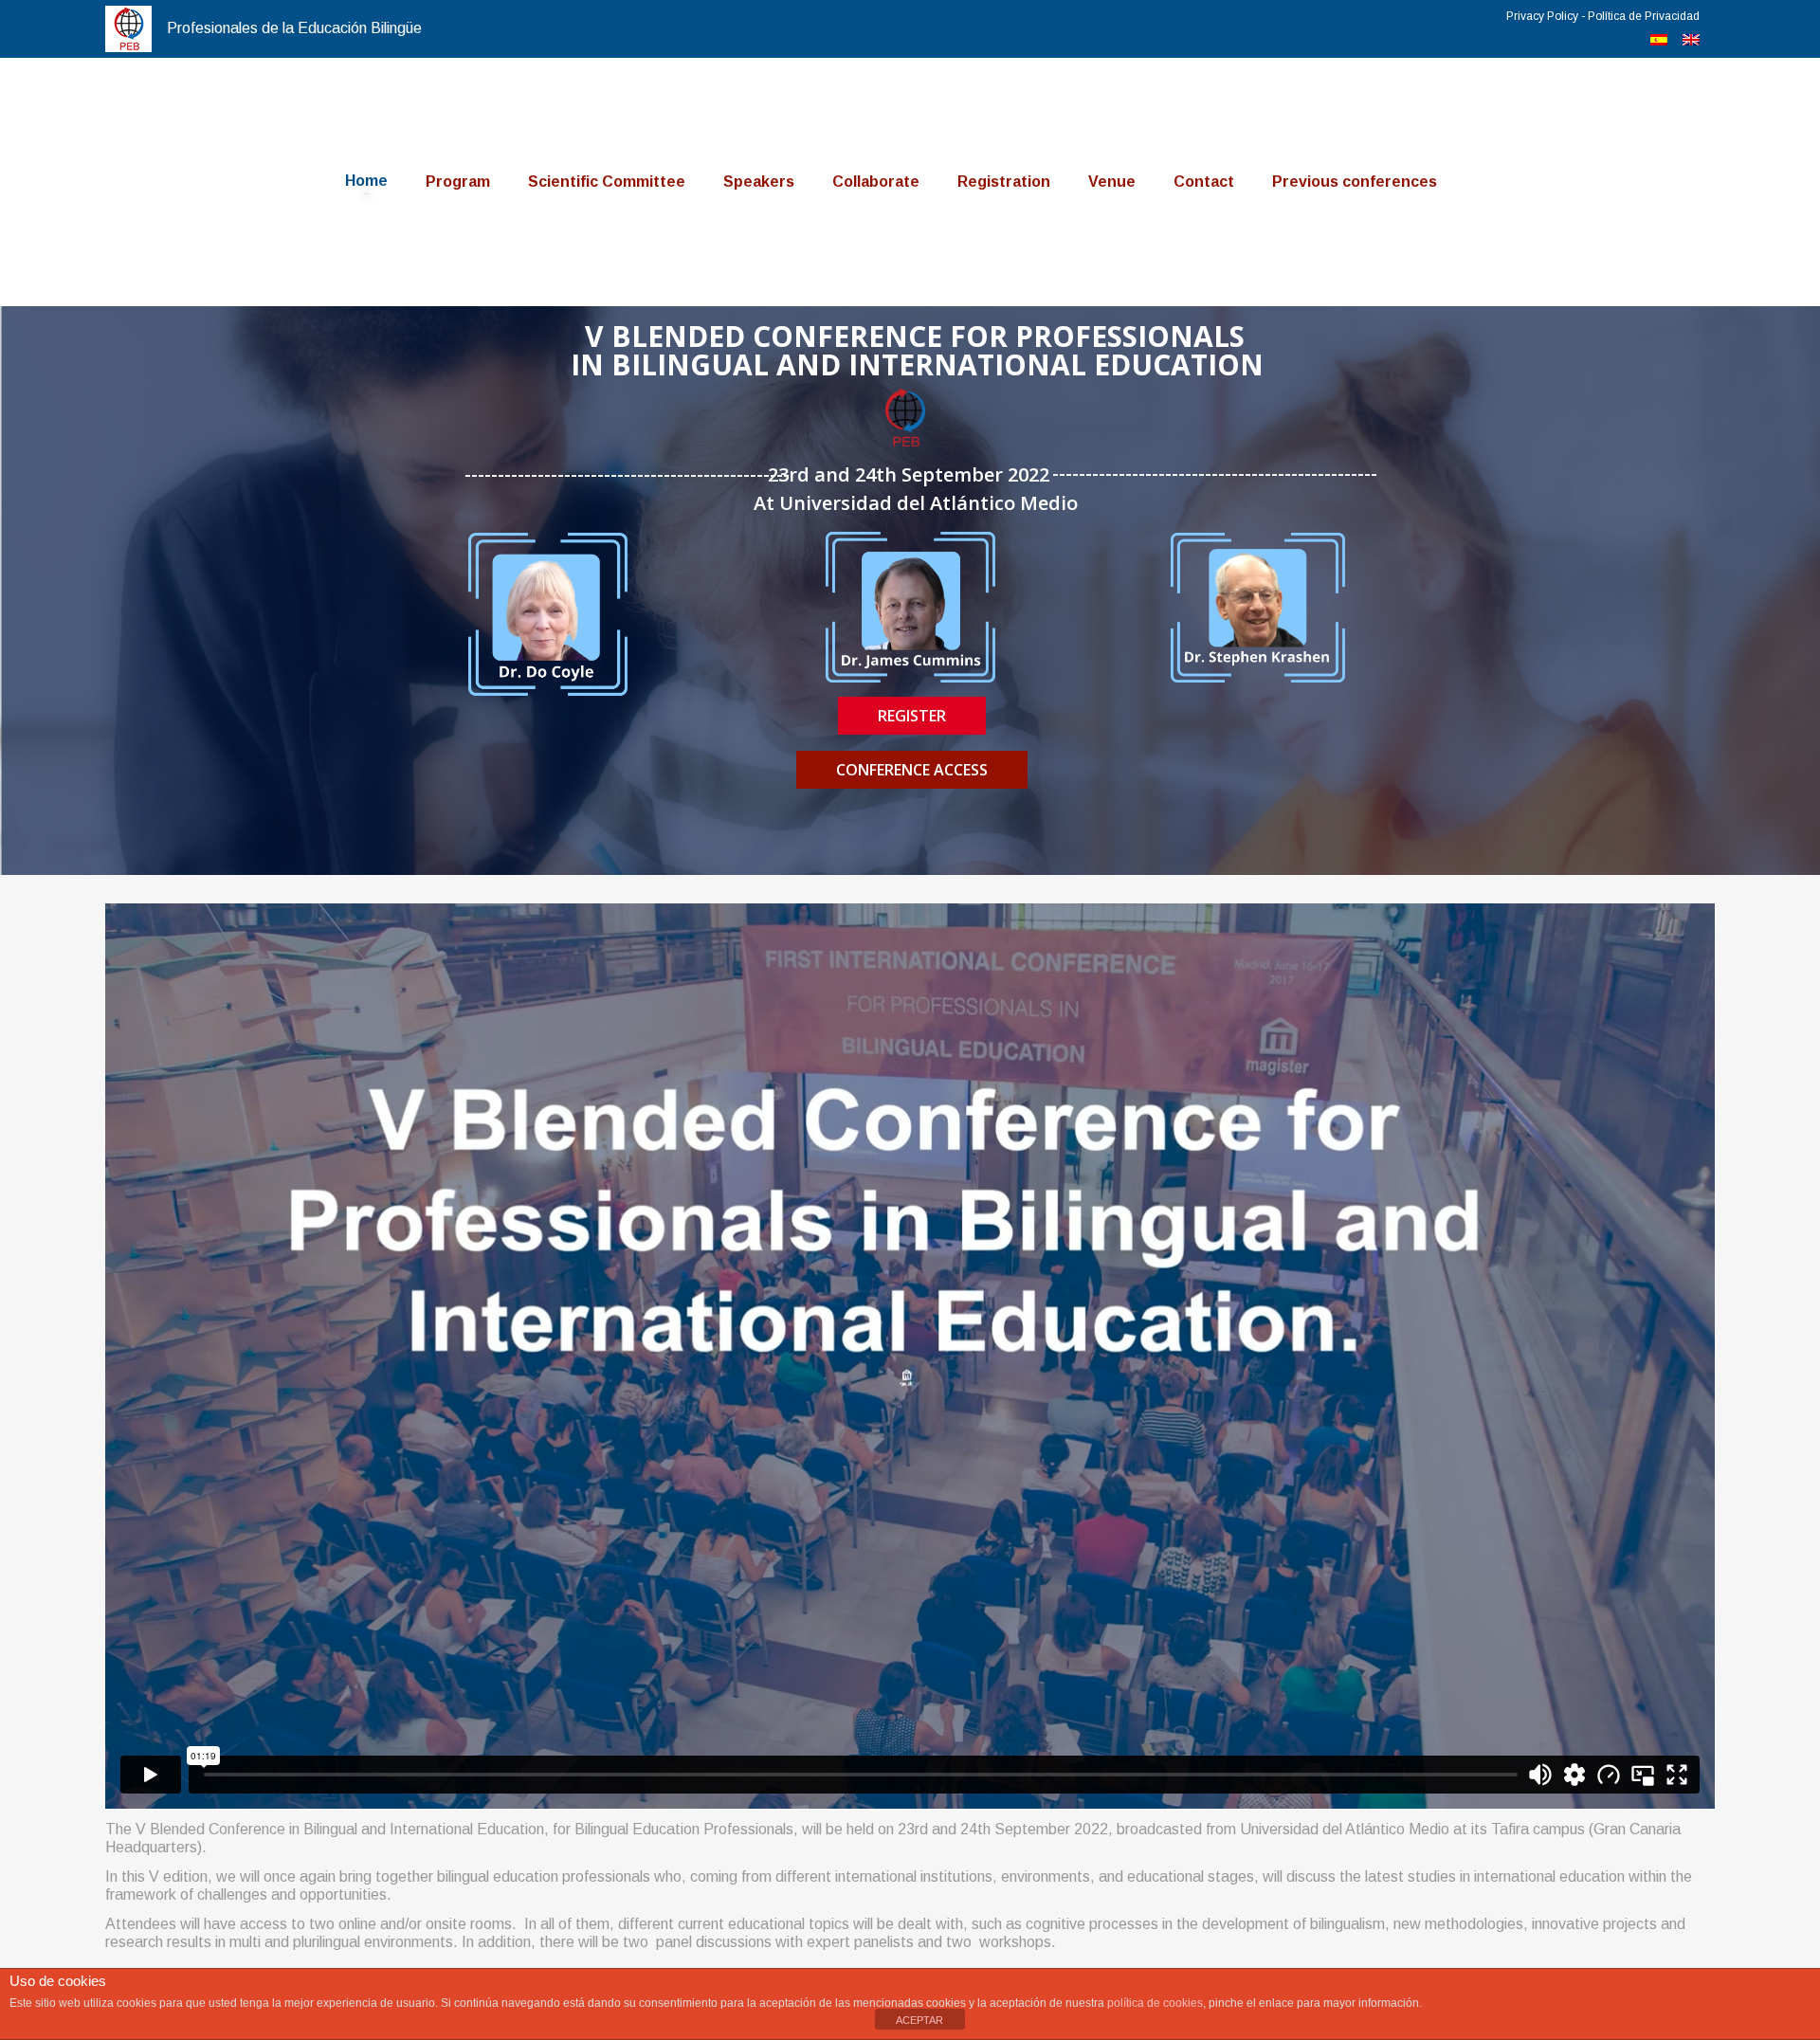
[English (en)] (1691, 40)
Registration (1004, 182)
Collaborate (876, 182)
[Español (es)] (1659, 40)
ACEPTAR (919, 2020)
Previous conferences (1355, 182)
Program (458, 182)
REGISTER (912, 716)
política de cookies (1155, 2003)
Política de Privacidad (1644, 16)
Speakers (759, 182)
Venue (1112, 182)
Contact (1204, 182)
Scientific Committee (607, 182)
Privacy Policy (1542, 16)
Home (366, 181)
